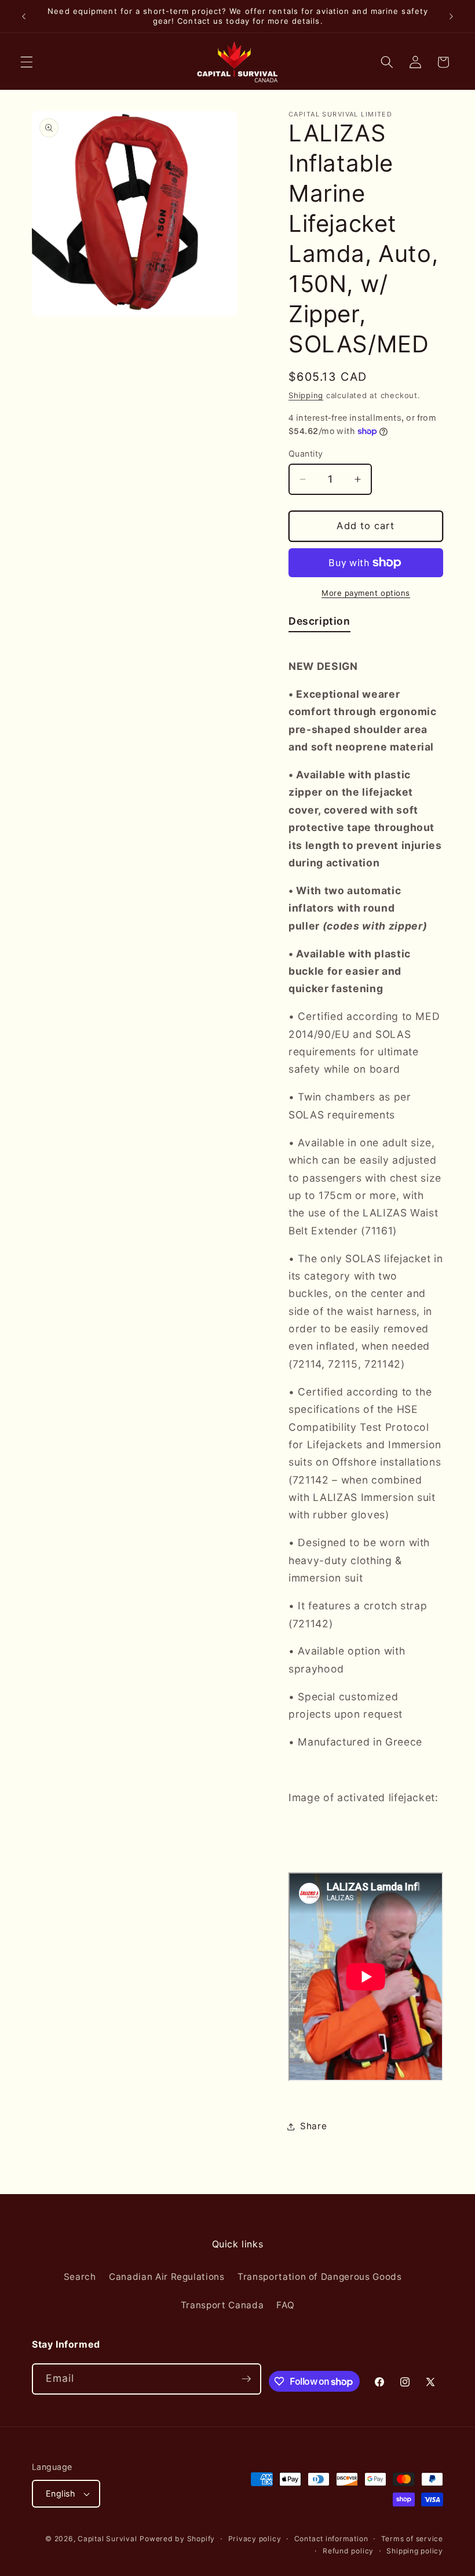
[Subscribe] (246, 2379)
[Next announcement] (451, 16)
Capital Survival (107, 2539)
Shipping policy (415, 2551)
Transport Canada (222, 2305)
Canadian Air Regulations (167, 2277)
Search (80, 2277)
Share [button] (313, 2126)
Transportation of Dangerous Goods (320, 2277)
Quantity (306, 453)
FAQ (285, 2305)
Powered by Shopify (177, 2539)
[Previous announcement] (24, 16)
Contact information (331, 2539)
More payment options (366, 593)
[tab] (319, 624)
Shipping (306, 395)
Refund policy (348, 2551)
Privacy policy (255, 2539)
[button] (27, 62)
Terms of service (412, 2539)
